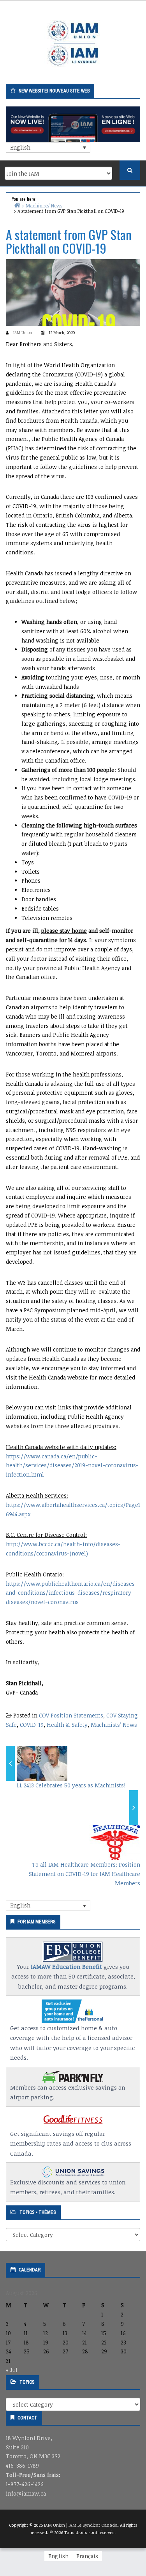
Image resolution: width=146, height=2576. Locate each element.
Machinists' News (114, 1725)
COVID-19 (32, 1725)
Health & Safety (67, 1725)
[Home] (17, 205)
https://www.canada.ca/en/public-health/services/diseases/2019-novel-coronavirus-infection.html (72, 1466)
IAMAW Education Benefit (66, 1966)
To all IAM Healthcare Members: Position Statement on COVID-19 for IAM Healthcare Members (84, 1874)
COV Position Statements (71, 1715)
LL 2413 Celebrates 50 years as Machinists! (71, 1785)
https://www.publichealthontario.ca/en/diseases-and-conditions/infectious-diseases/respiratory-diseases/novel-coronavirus (72, 1593)
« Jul (12, 2370)
